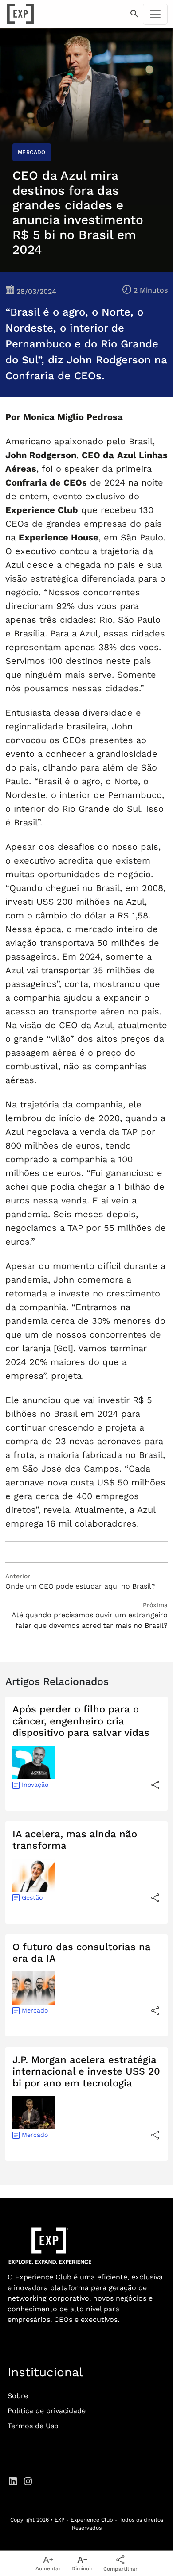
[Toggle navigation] (155, 14)
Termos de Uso (33, 2426)
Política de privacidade (47, 2411)
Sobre (18, 2396)
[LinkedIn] (13, 2481)
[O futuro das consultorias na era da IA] (155, 2011)
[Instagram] (28, 2481)
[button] (134, 14)
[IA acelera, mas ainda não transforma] (155, 1898)
